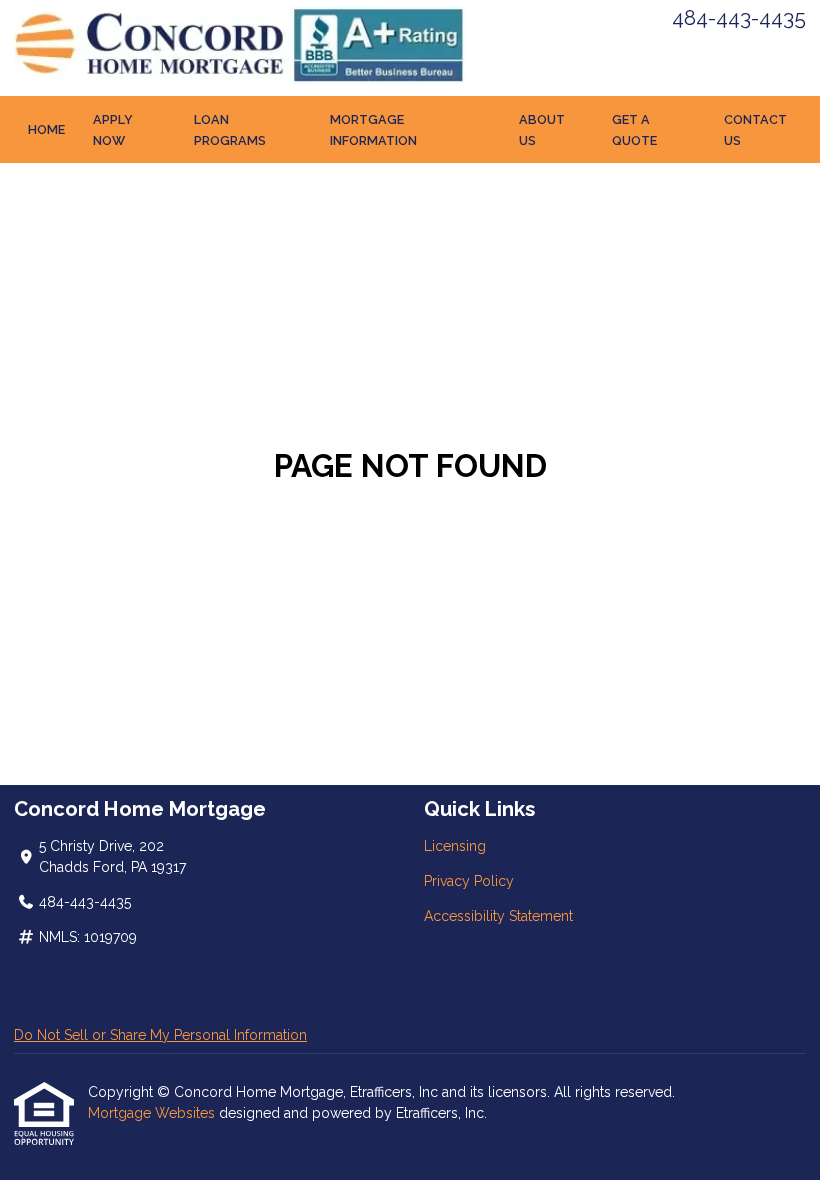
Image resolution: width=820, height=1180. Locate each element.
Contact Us (755, 130)
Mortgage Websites (153, 1113)
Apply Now (113, 130)
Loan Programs (230, 130)
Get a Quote (634, 130)
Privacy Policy (469, 881)
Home (46, 129)
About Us (542, 130)
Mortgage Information (373, 130)
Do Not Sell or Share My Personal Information (160, 1035)
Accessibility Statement (498, 916)
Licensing (455, 846)
